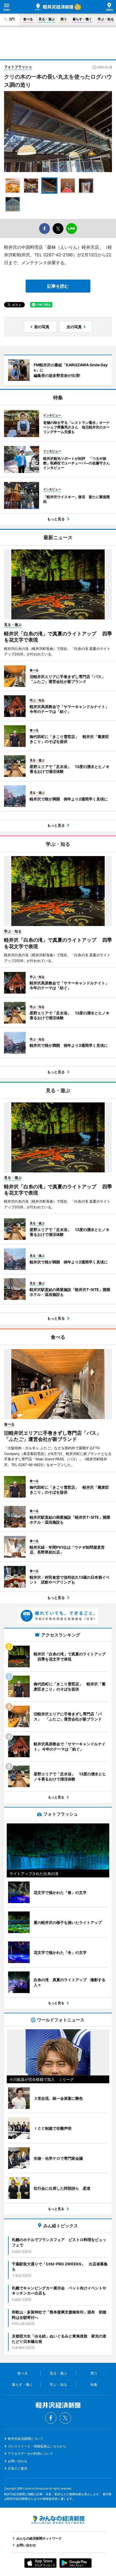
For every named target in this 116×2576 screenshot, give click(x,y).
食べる (28, 19)
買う (64, 19)
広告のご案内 (18, 2468)
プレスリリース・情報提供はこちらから (37, 2446)
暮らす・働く (82, 19)
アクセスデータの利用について (30, 2453)
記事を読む (58, 286)
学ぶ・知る (106, 19)
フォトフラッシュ (18, 67)
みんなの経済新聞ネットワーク (58, 2520)
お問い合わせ (18, 2461)
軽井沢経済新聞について (26, 2439)
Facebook (51, 2418)
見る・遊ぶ (47, 19)
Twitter (65, 2418)
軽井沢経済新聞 (54, 7)
